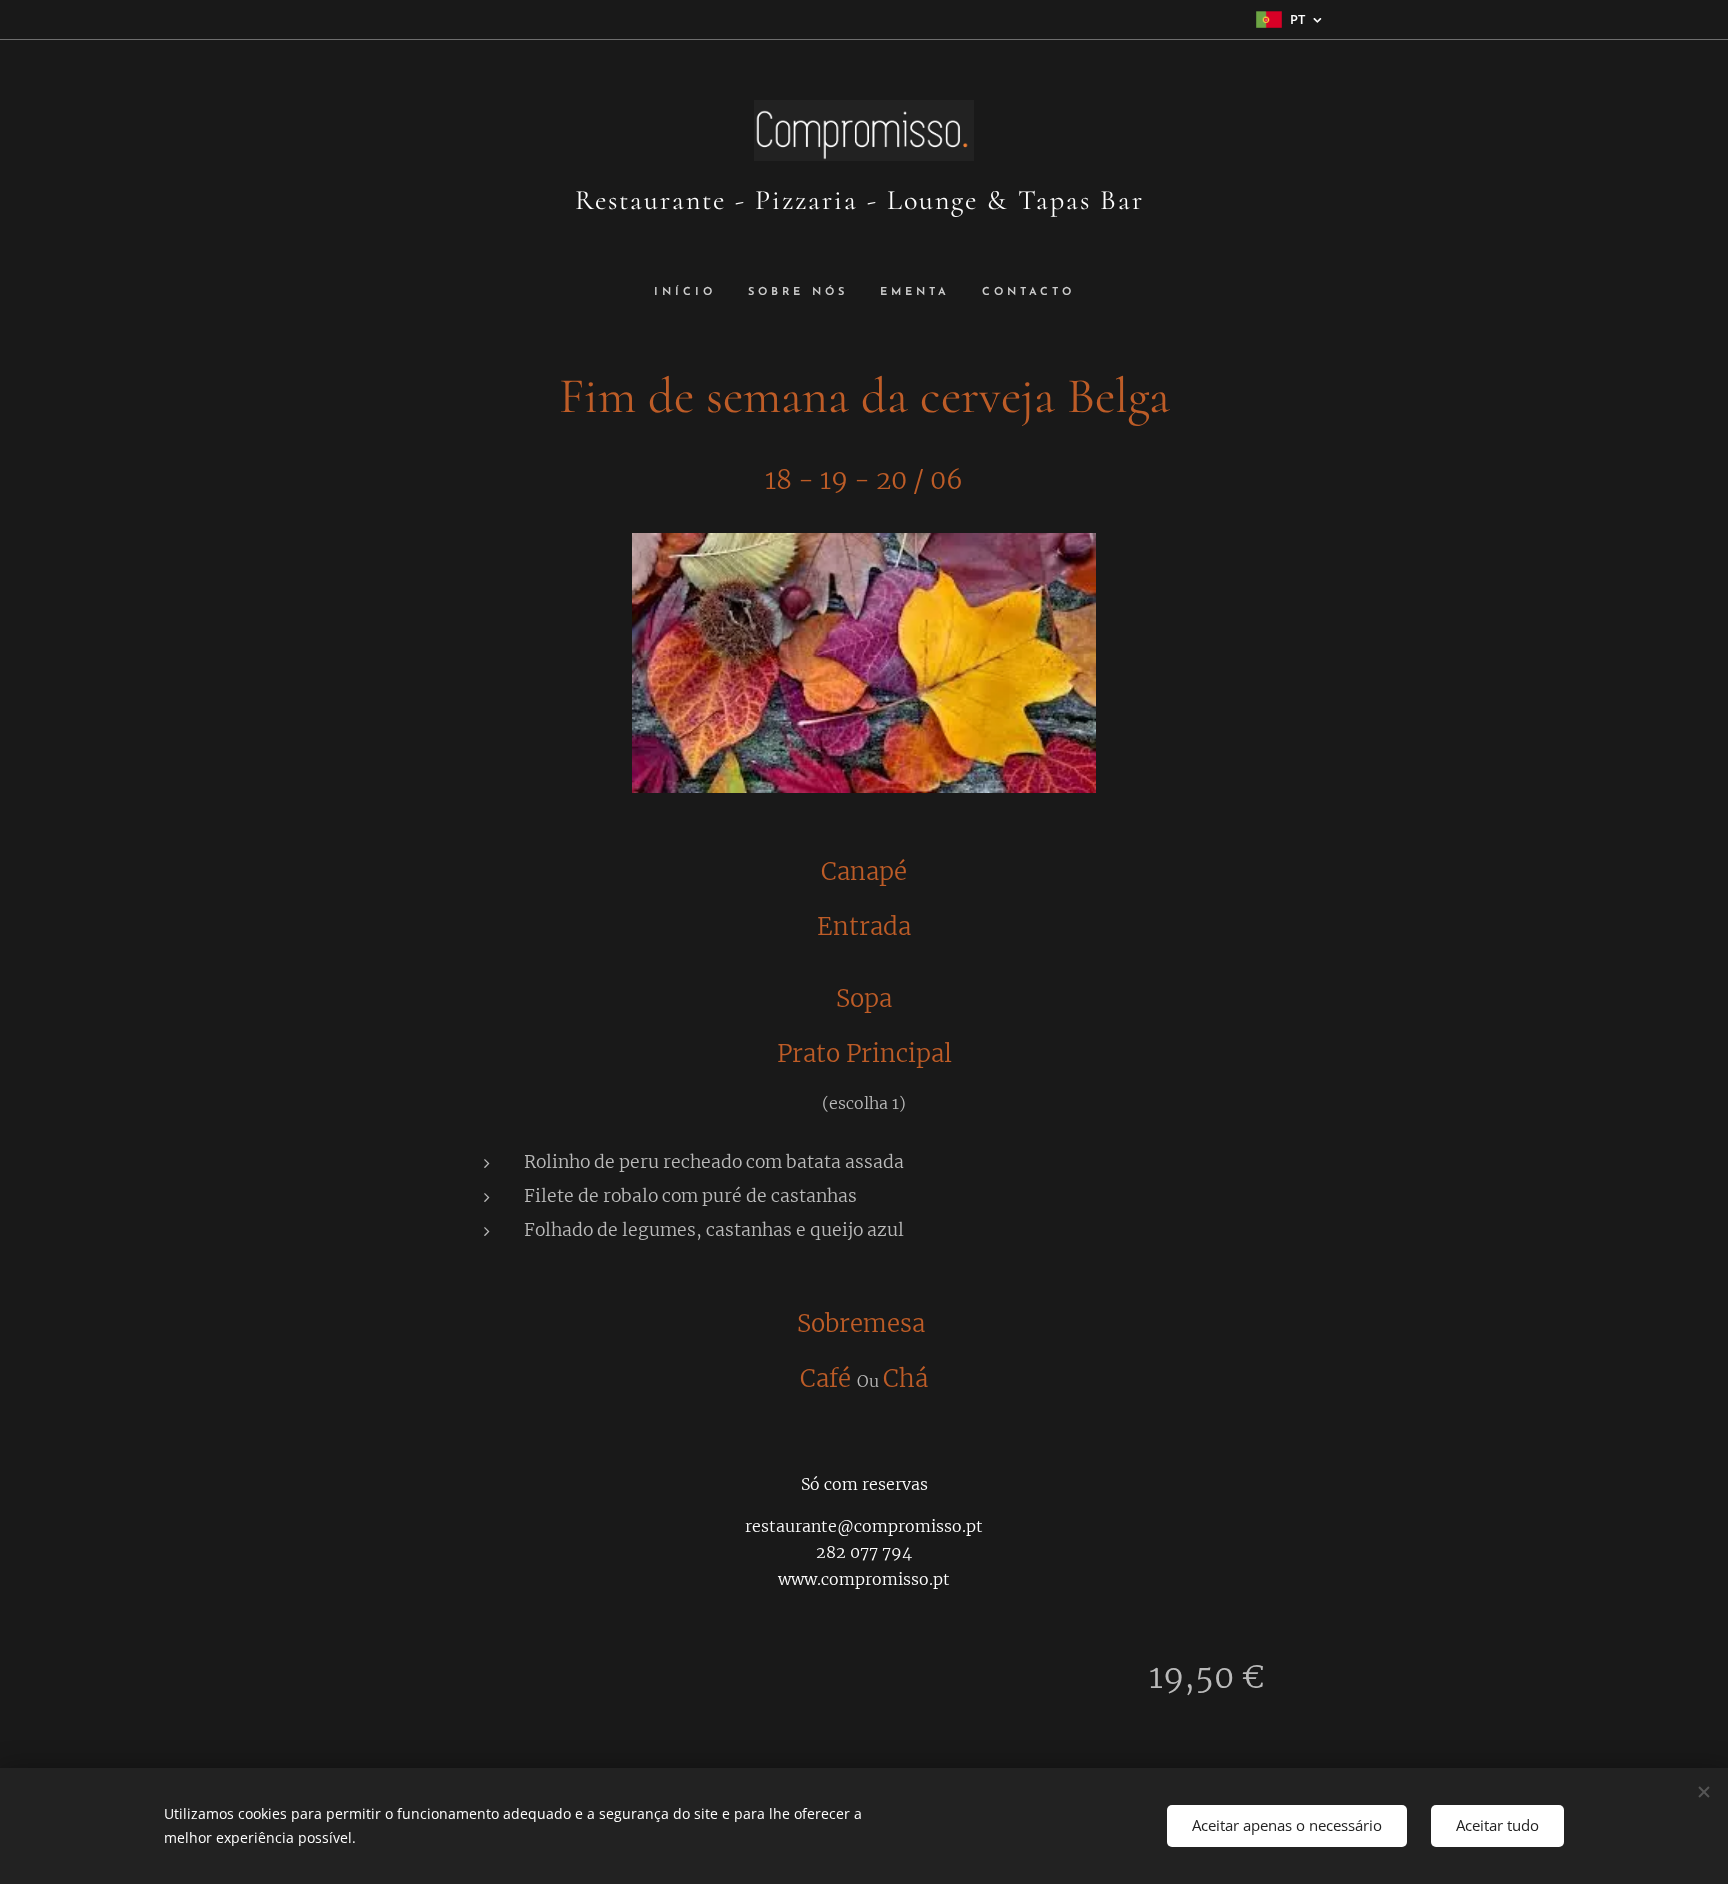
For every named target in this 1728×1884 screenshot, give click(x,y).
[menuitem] (693, 293)
